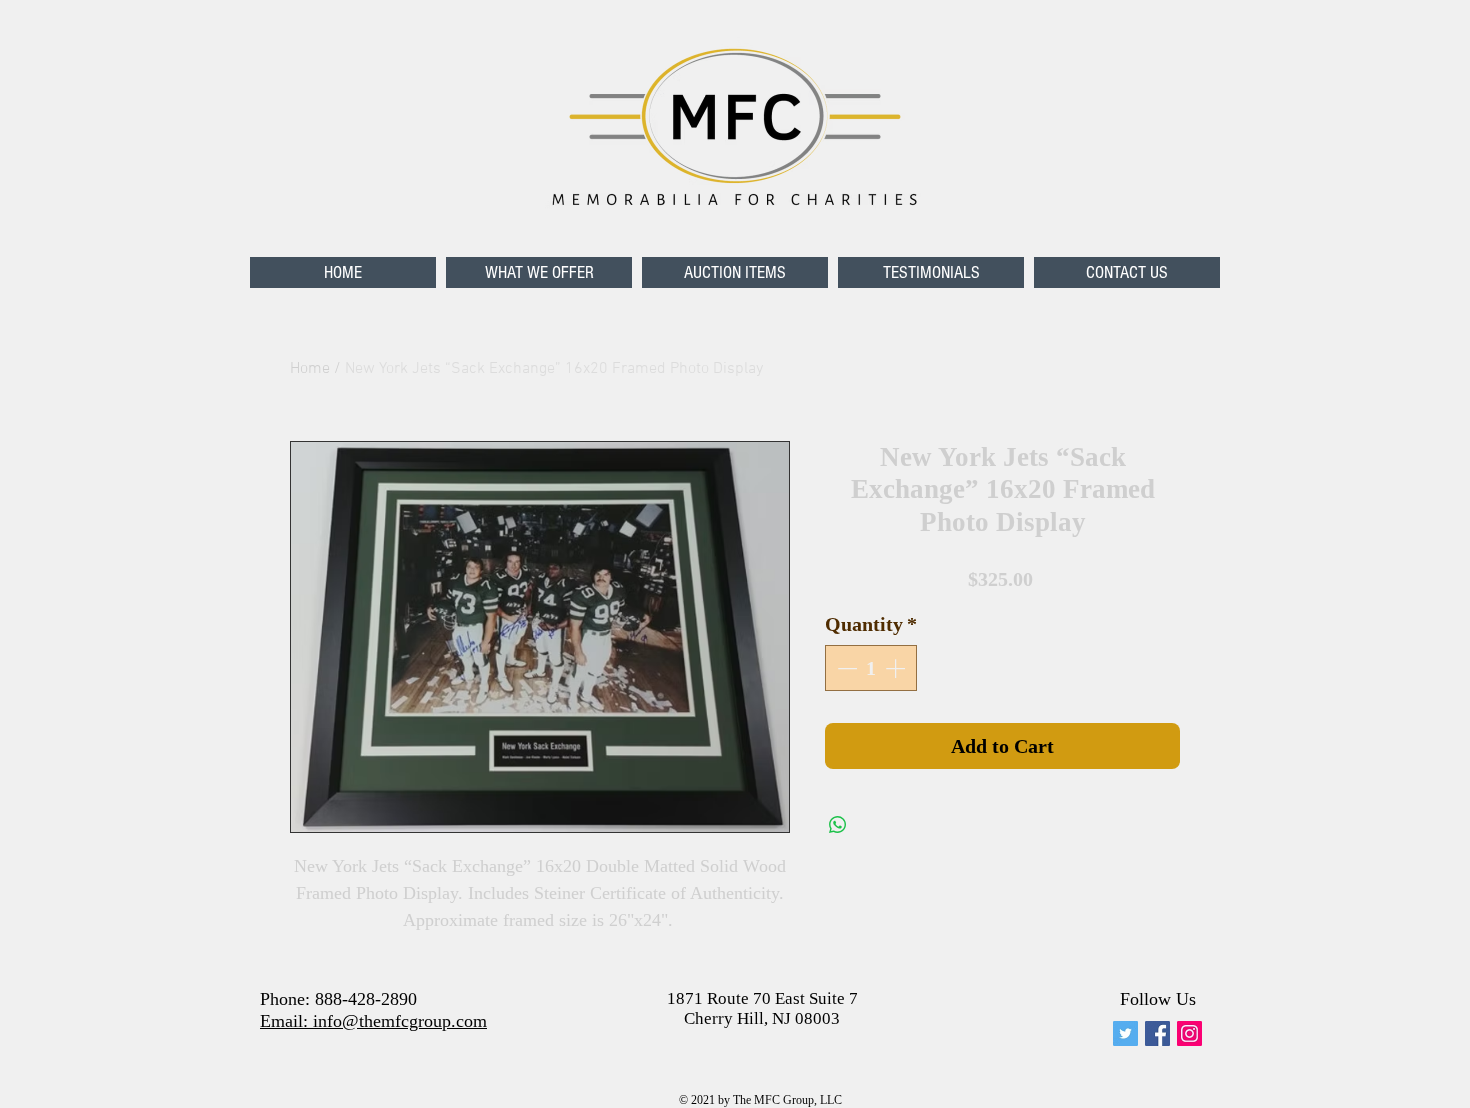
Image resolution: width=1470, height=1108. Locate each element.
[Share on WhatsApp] (838, 825)
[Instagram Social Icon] (1189, 1033)
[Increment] (897, 668)
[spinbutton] (871, 668)
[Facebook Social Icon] (1157, 1033)
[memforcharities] (1125, 1033)
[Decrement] (845, 668)
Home (310, 369)
